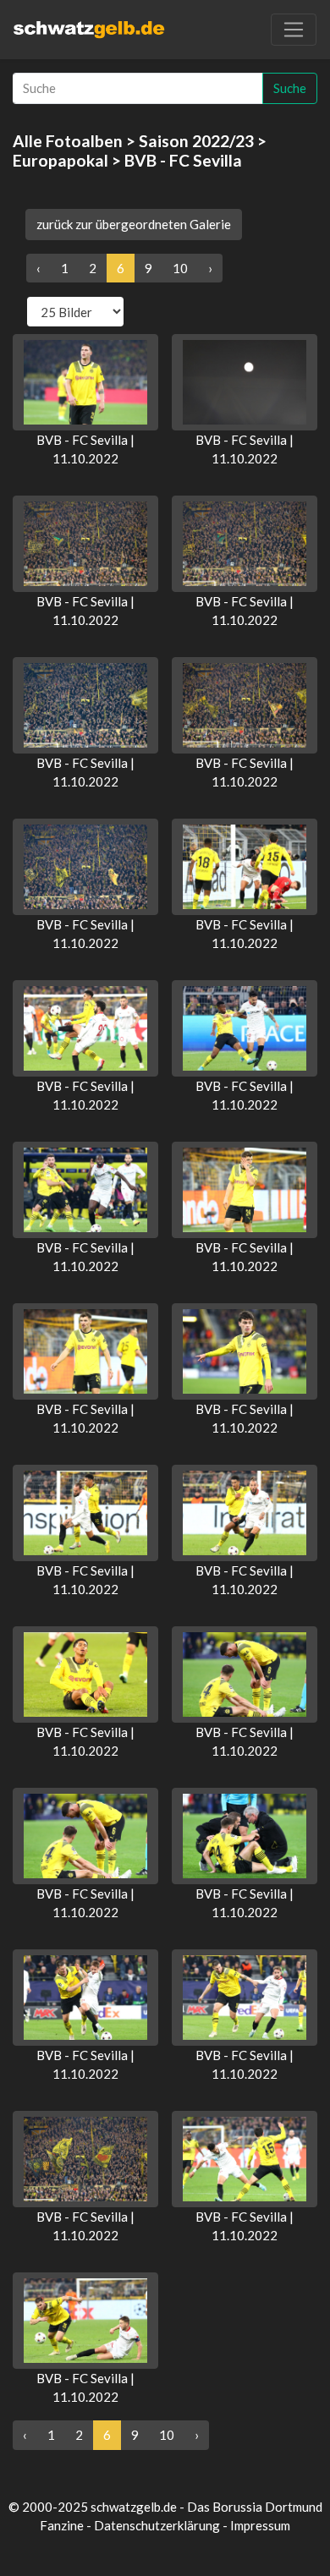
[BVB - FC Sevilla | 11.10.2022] (85, 382)
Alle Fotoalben (68, 141)
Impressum (260, 2525)
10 (180, 268)
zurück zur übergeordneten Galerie (134, 224)
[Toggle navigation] (294, 30)
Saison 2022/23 (196, 141)
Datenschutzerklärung (157, 2525)
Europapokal (60, 160)
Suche (290, 88)
